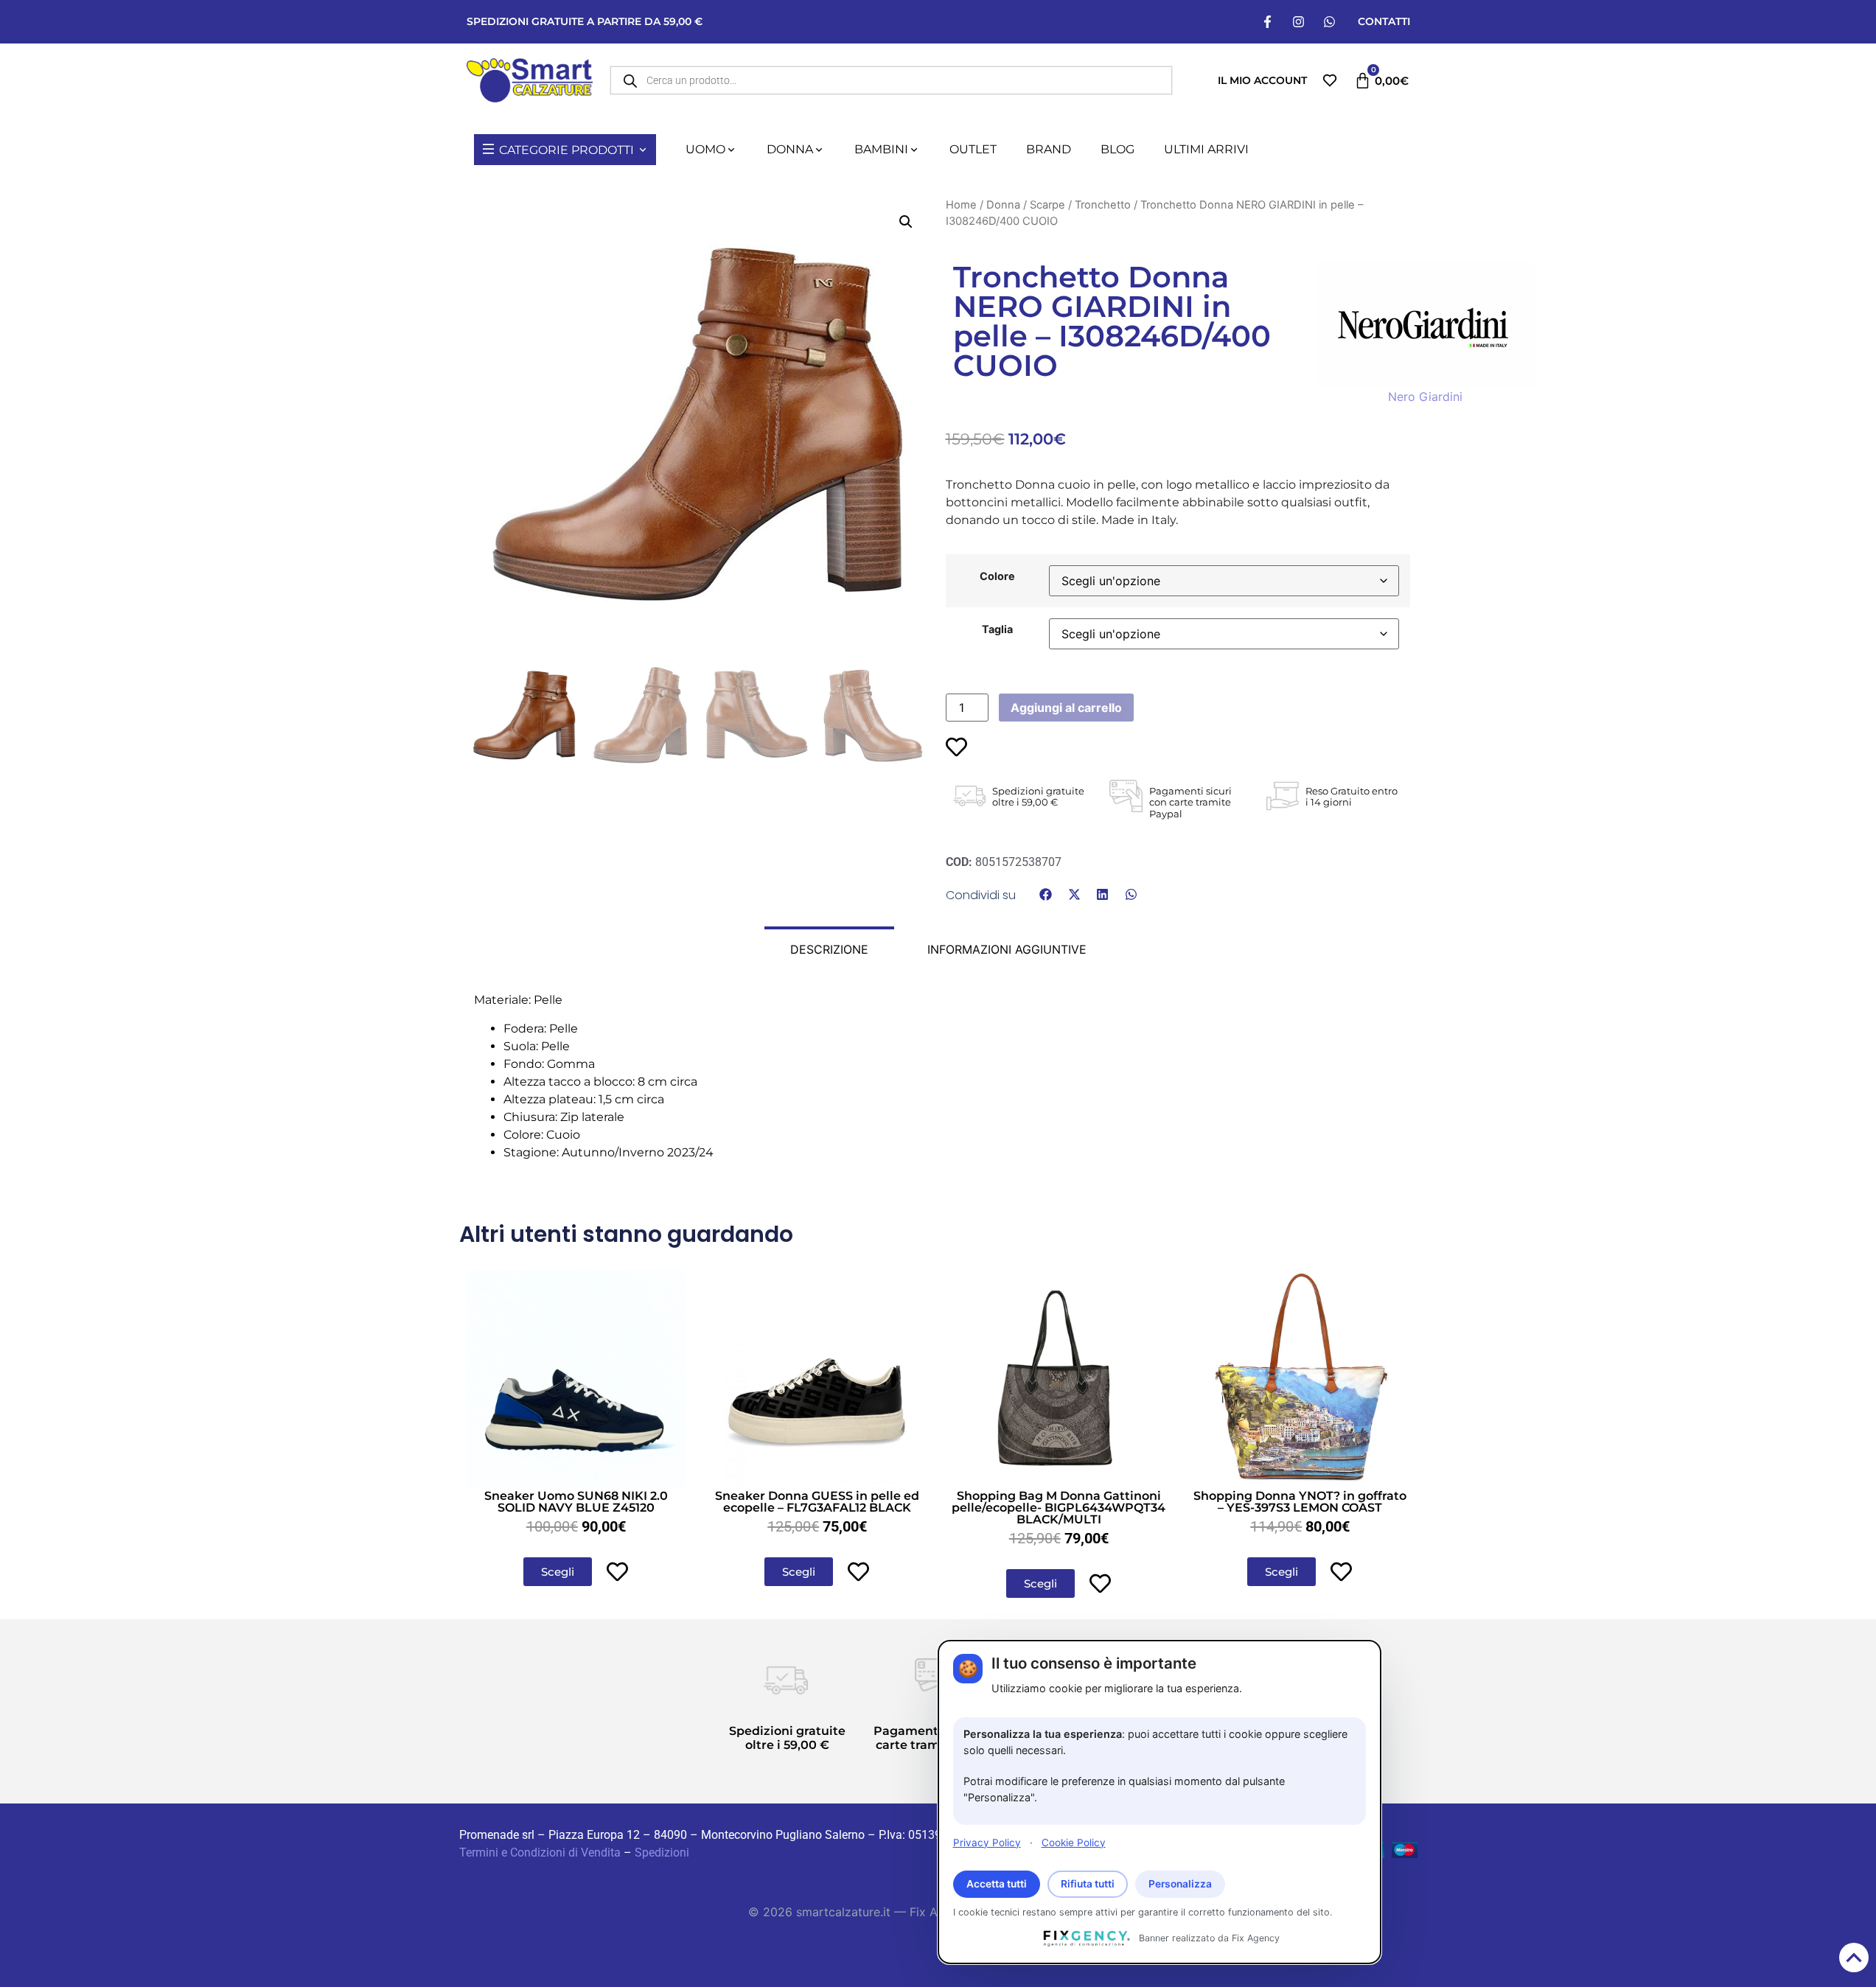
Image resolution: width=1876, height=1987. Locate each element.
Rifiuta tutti (1088, 1884)
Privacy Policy (987, 1842)
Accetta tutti (997, 1884)
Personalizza (1180, 1884)
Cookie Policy (1074, 1842)
